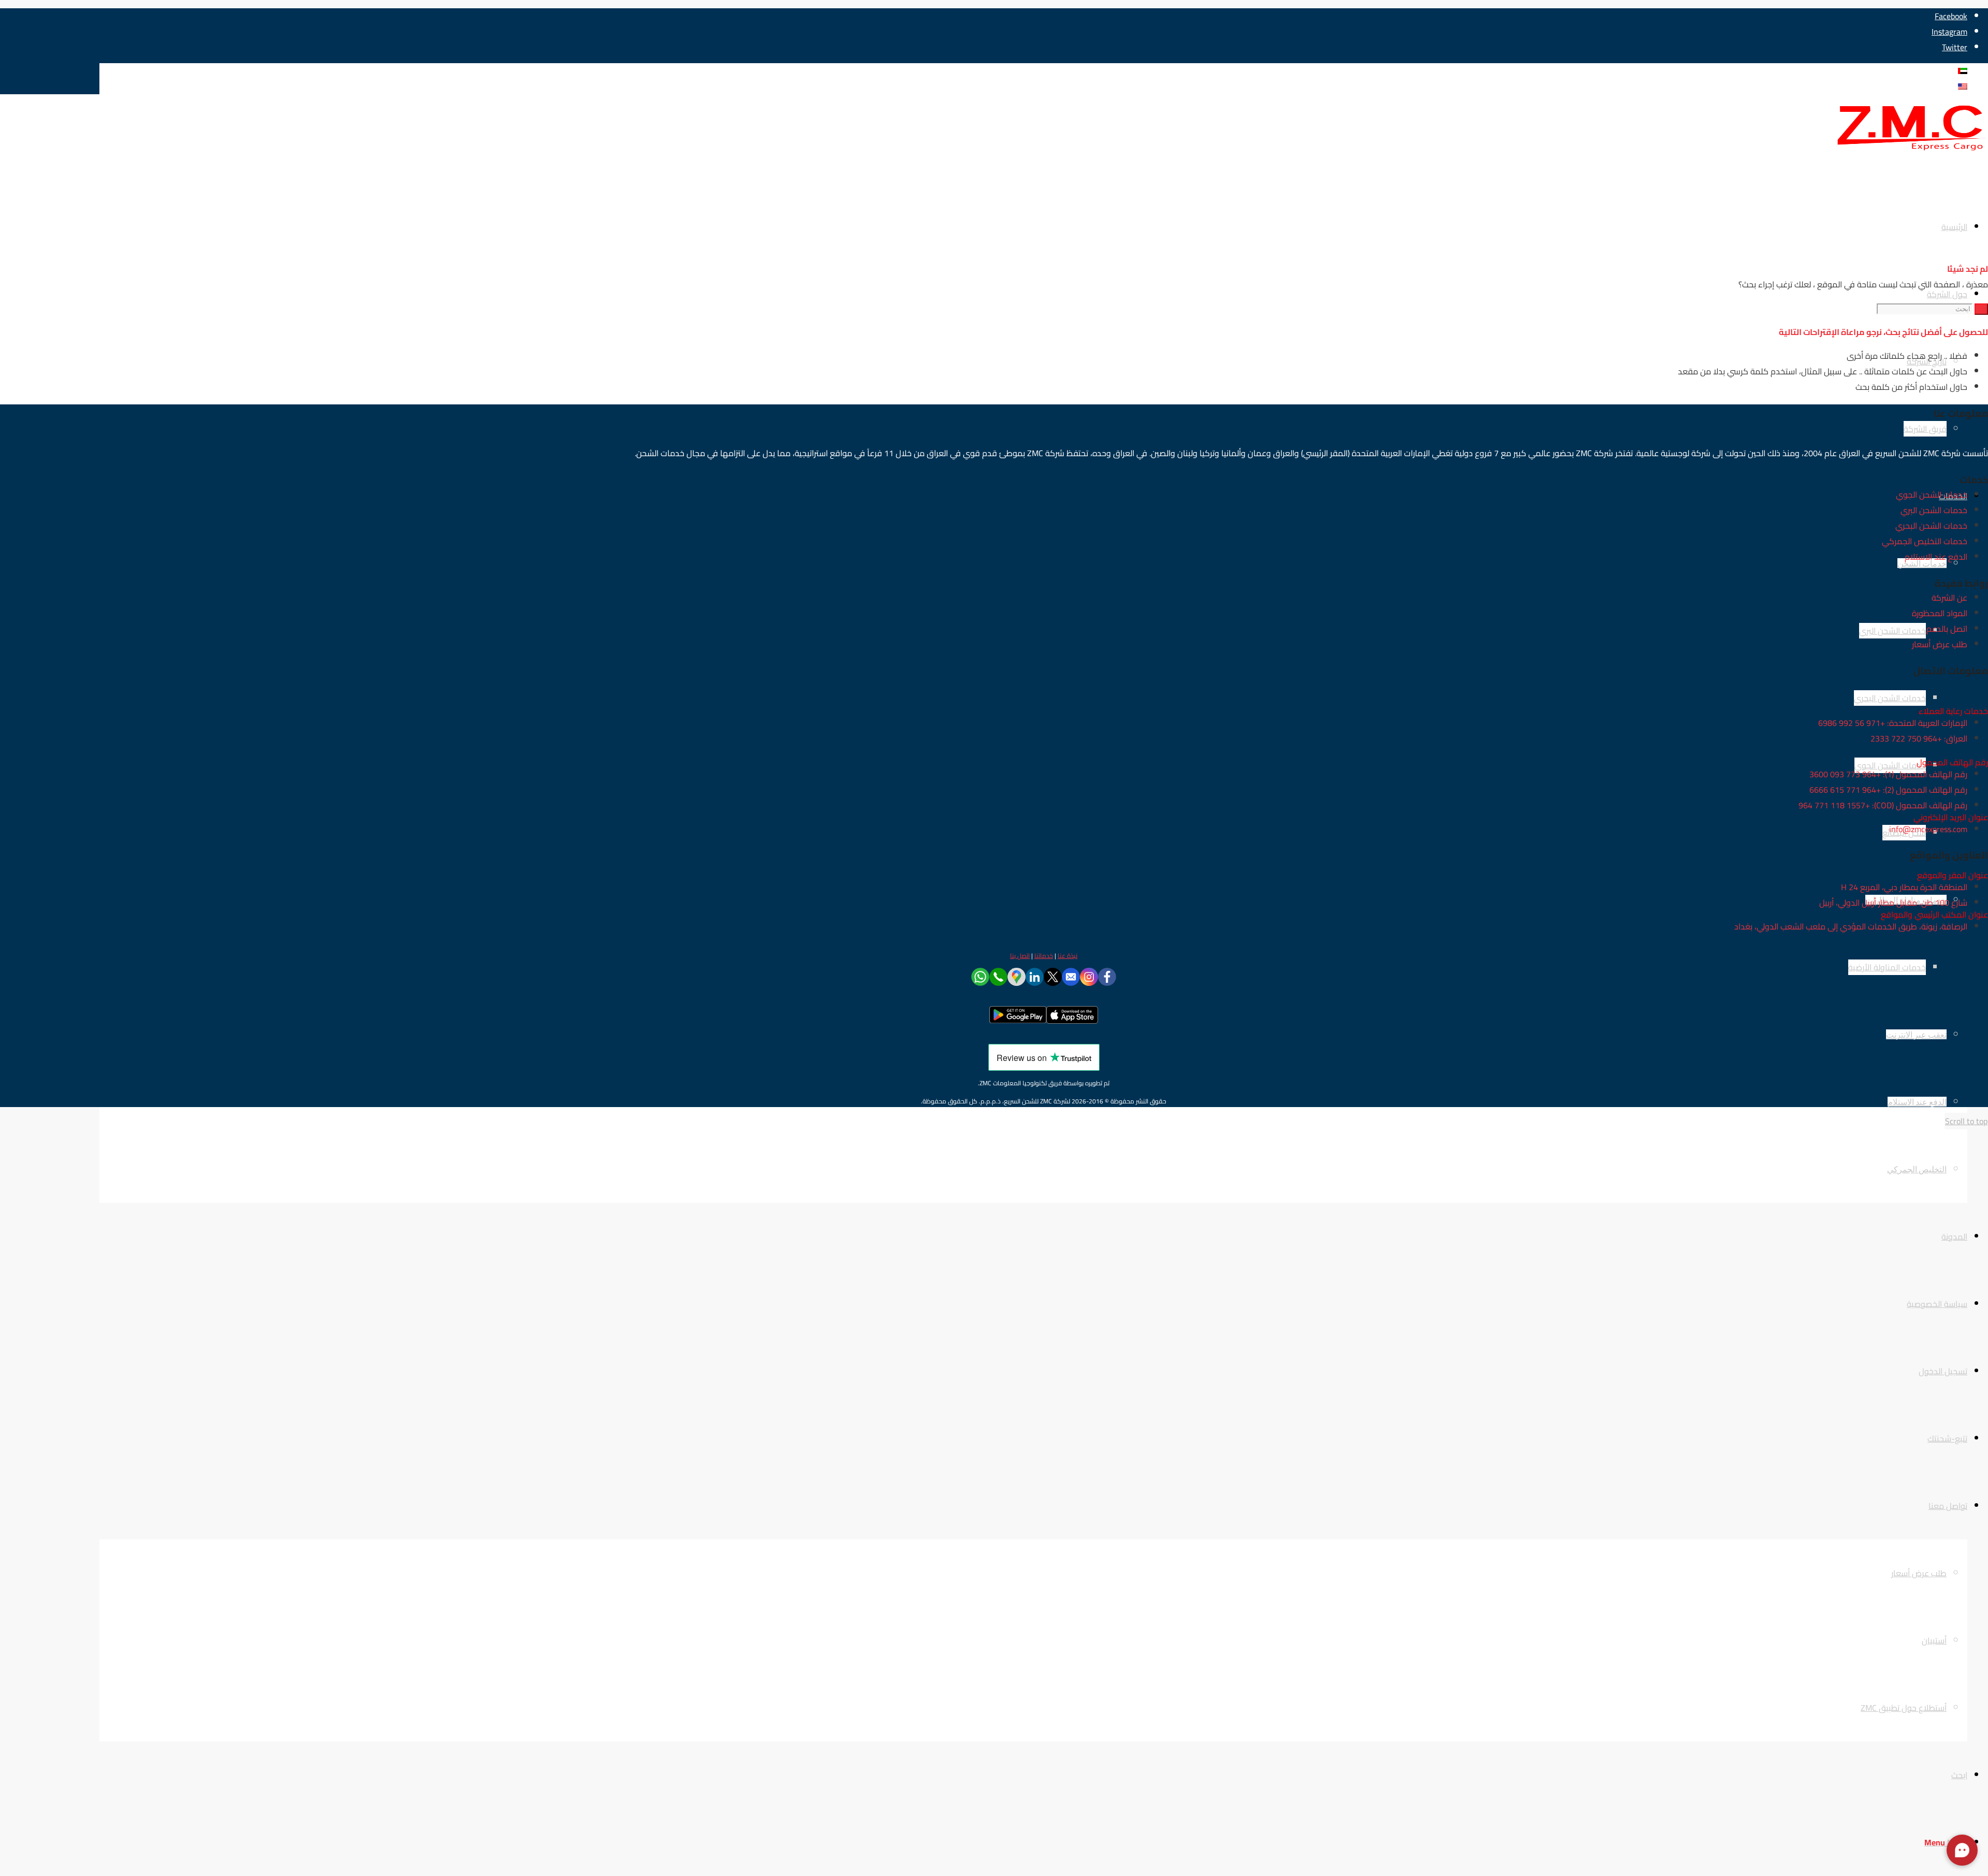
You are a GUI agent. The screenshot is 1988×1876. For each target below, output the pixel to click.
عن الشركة (1949, 598)
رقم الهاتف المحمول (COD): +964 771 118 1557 (1883, 805)
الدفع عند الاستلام (1917, 1102)
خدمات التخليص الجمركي (1925, 541)
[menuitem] (1023, 1169)
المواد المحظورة (1940, 613)
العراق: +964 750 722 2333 (1919, 738)
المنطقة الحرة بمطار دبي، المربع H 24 (1904, 887)
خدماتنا (1044, 956)
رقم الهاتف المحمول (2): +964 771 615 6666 (1888, 790)
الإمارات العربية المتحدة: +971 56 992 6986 (1893, 723)
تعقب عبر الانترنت (1916, 1034)
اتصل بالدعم (1947, 629)
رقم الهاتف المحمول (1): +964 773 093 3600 (1888, 774)
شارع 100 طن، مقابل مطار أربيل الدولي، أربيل (1893, 903)
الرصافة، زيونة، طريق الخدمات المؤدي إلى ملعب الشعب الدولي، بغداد (1851, 926)
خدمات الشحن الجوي (1932, 495)
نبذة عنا (1068, 956)
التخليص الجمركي (1917, 1169)
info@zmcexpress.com (1928, 829)
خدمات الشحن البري (1934, 510)
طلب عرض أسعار (1940, 644)
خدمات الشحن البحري (1931, 526)
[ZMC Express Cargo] (1910, 151)
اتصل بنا (1020, 956)
